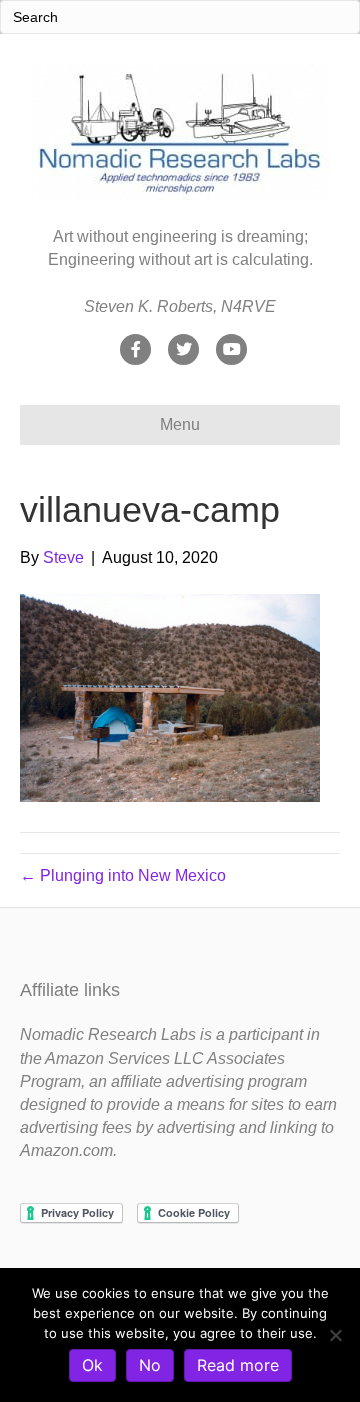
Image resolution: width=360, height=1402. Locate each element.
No (150, 1365)
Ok (92, 1365)
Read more (238, 1365)
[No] (335, 1335)
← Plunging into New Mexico (123, 875)
